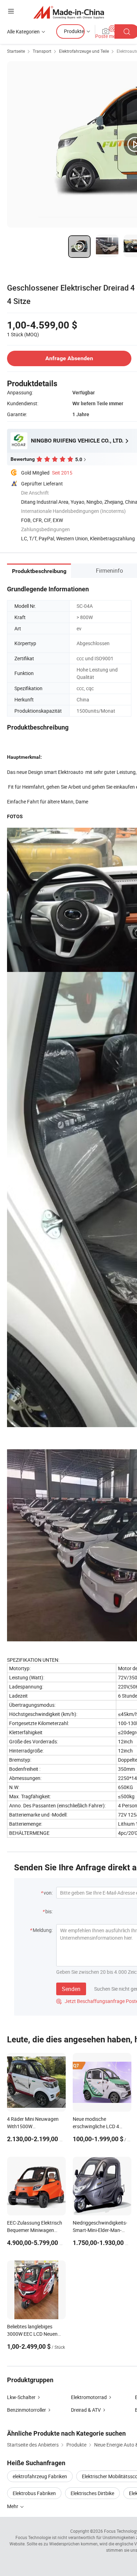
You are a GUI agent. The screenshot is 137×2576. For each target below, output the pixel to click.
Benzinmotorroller (27, 2410)
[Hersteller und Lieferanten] (69, 12)
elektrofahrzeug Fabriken (40, 2476)
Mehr (13, 2506)
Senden (71, 1989)
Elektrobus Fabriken (34, 2493)
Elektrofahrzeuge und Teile (84, 51)
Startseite (16, 51)
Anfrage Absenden (69, 358)
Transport (42, 51)
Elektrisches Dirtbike (92, 2493)
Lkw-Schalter (21, 2397)
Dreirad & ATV (86, 2410)
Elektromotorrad (89, 2397)
